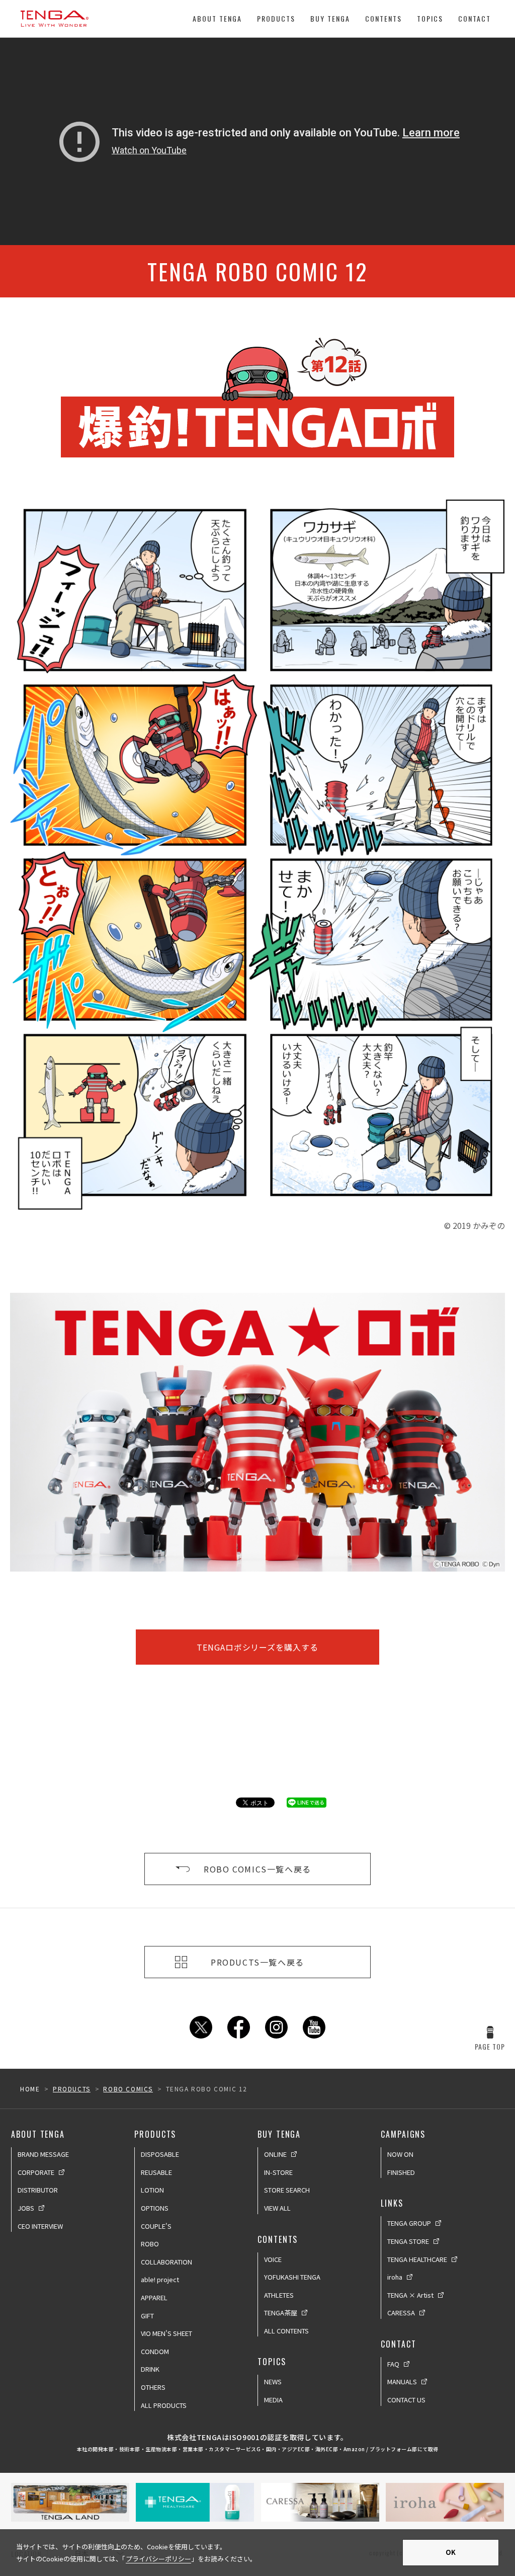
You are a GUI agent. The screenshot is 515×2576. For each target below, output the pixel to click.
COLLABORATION (166, 2262)
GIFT (147, 2316)
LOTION (152, 2190)
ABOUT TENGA (217, 18)
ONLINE (275, 2154)
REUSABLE (156, 2172)
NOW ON (400, 2154)
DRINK (150, 2369)
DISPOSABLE (160, 2154)
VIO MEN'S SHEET (166, 2333)
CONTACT (475, 18)
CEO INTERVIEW (40, 2226)
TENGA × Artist (410, 2295)
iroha (395, 2277)
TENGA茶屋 (281, 2313)
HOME (30, 2089)
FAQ (393, 2364)
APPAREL (154, 2297)
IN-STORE (278, 2172)
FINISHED (401, 2172)
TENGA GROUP (409, 2223)
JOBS (26, 2208)
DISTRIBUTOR (38, 2190)
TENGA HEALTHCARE (417, 2259)
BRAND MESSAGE (43, 2154)
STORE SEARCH (287, 2190)
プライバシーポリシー (158, 2559)
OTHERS (153, 2387)
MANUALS (402, 2382)
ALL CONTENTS (286, 2331)
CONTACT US (406, 2400)
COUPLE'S (156, 2226)
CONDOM (155, 2351)
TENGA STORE (408, 2241)
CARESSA (401, 2313)
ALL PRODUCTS (164, 2405)
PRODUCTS (276, 18)
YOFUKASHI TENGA (292, 2277)
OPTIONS (155, 2208)
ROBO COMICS (128, 2089)
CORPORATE (36, 2172)
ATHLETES (279, 2295)
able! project (160, 2279)
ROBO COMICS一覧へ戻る (257, 1869)
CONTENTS (383, 18)
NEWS (273, 2382)
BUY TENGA (330, 18)
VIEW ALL (277, 2208)
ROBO (150, 2244)
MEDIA (273, 2400)
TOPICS (430, 18)
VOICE (273, 2259)
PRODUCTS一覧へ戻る (257, 1962)
